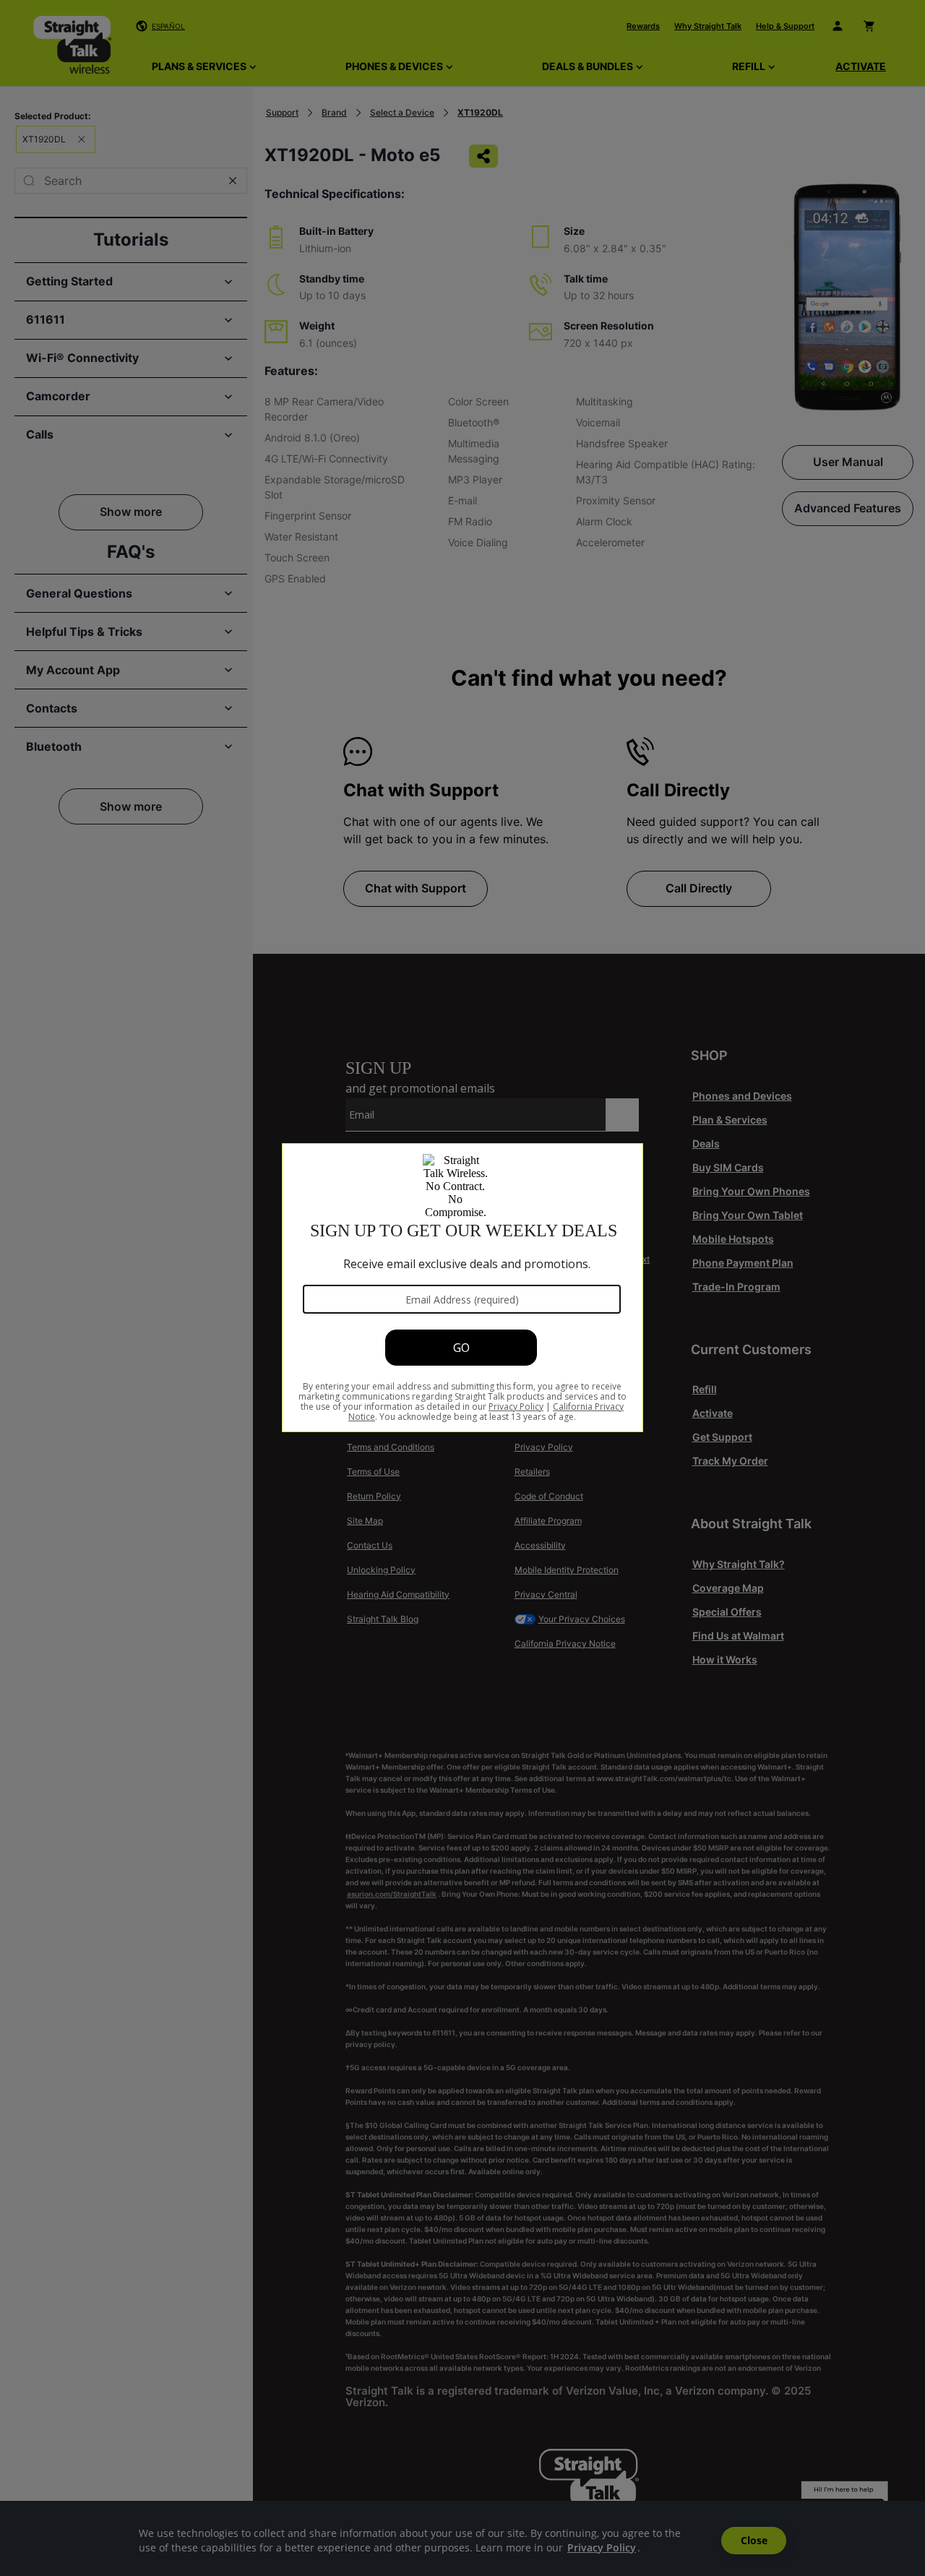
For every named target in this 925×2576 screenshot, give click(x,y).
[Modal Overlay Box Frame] (462, 1288)
